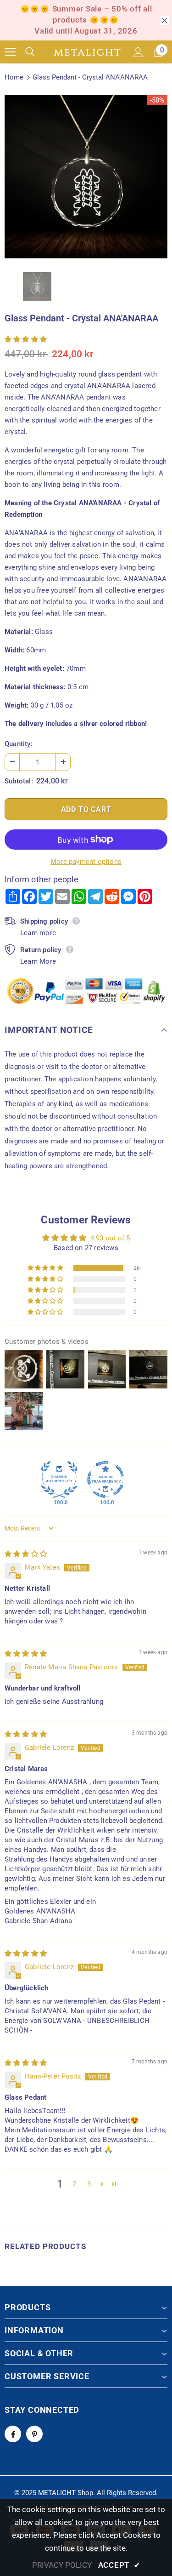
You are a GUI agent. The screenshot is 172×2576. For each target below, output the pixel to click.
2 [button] (74, 2184)
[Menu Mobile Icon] (10, 52)
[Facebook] (13, 2434)
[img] (26, 1554)
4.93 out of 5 (110, 1238)
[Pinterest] (34, 2434)
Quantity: (19, 744)
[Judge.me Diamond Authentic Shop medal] (59, 1479)
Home (14, 77)
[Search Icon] (37, 52)
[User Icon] (138, 52)
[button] (26, 339)
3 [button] (89, 2184)
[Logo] (87, 52)
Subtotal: (19, 781)
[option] (86, 177)
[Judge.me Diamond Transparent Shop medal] (105, 1479)
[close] (164, 20)
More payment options (86, 862)
